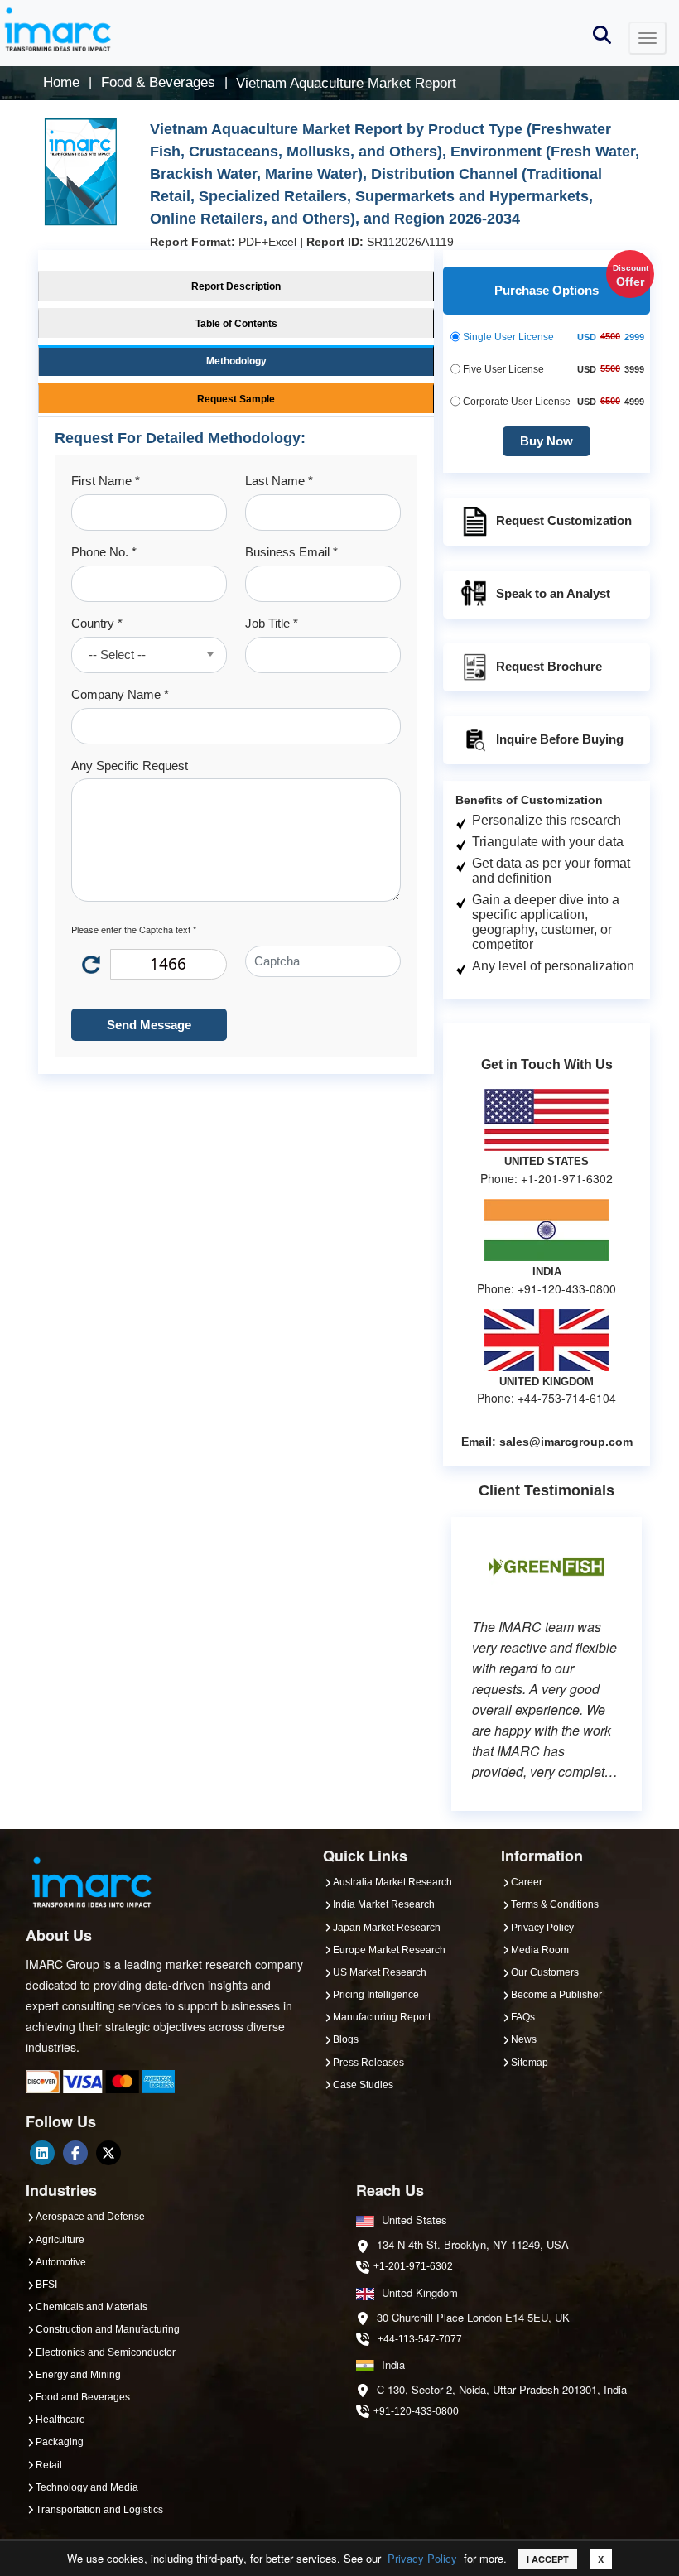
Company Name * (120, 694)
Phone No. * (104, 552)
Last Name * (279, 481)
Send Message (149, 1025)
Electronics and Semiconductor (106, 2352)
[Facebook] (75, 2153)
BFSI (46, 2285)
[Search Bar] (602, 34)
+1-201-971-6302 (413, 2266)
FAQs (523, 2017)
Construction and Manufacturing (108, 2329)
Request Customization (564, 520)
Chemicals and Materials (91, 2307)
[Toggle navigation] (648, 38)
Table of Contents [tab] (236, 324)
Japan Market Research (387, 1928)
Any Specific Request (130, 766)
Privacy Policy (422, 2558)
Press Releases (368, 2063)
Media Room (540, 1950)
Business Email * (291, 552)
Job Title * (272, 623)
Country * (97, 623)
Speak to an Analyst (553, 592)
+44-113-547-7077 (420, 2339)
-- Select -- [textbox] (117, 655)
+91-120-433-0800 (416, 2411)
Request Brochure (549, 665)
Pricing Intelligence (376, 1995)
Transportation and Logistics (99, 2510)
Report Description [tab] (236, 286)
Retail (49, 2465)
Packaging (60, 2442)
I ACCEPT (548, 2559)
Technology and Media (87, 2487)
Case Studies (363, 2085)
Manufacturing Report (382, 2017)
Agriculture (60, 2240)
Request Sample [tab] (236, 399)
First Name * (106, 481)
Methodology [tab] (236, 361)
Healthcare (60, 2420)
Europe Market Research (389, 1950)
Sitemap (530, 2063)
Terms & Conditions (555, 1904)
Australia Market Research (392, 1882)
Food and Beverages (83, 2397)
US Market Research (380, 1972)
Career (527, 1882)
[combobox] (149, 655)
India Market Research (384, 1904)
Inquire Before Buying (560, 738)
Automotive (61, 2262)
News (524, 2039)
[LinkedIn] (42, 2153)
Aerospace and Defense (90, 2217)
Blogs (346, 2039)
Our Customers (545, 1972)
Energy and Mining (78, 2375)
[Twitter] (108, 2153)
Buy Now (547, 441)
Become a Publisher (556, 1995)
